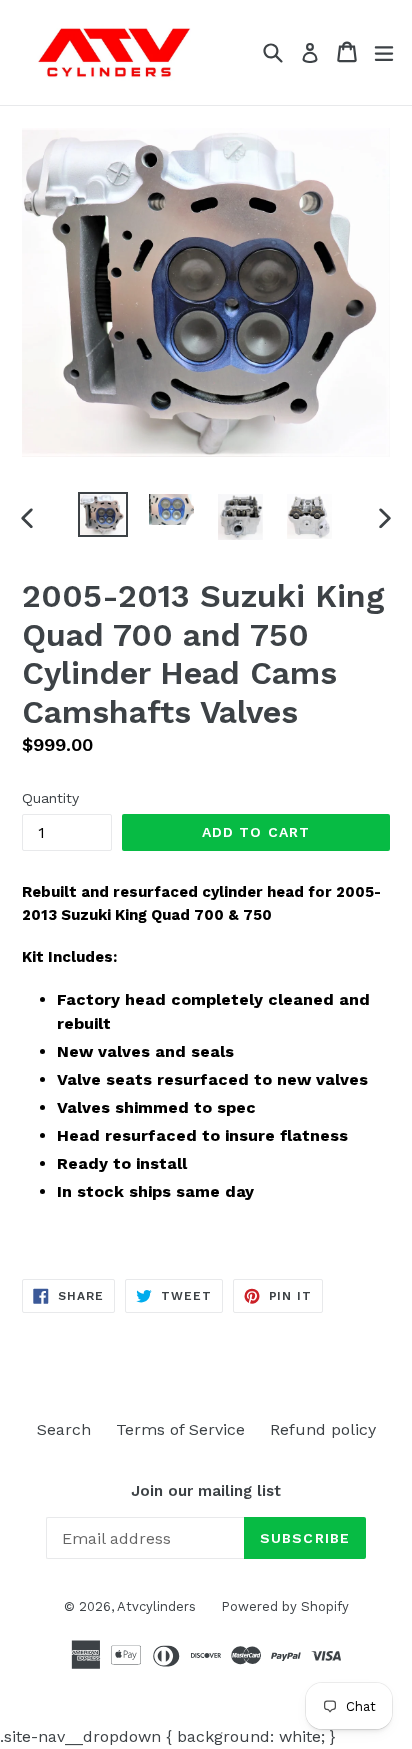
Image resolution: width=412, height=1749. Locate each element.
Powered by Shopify (285, 1606)
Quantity (50, 798)
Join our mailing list (206, 1491)
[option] (102, 514)
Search (64, 1429)
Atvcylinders (156, 1606)
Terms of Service (180, 1429)
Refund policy (323, 1429)
